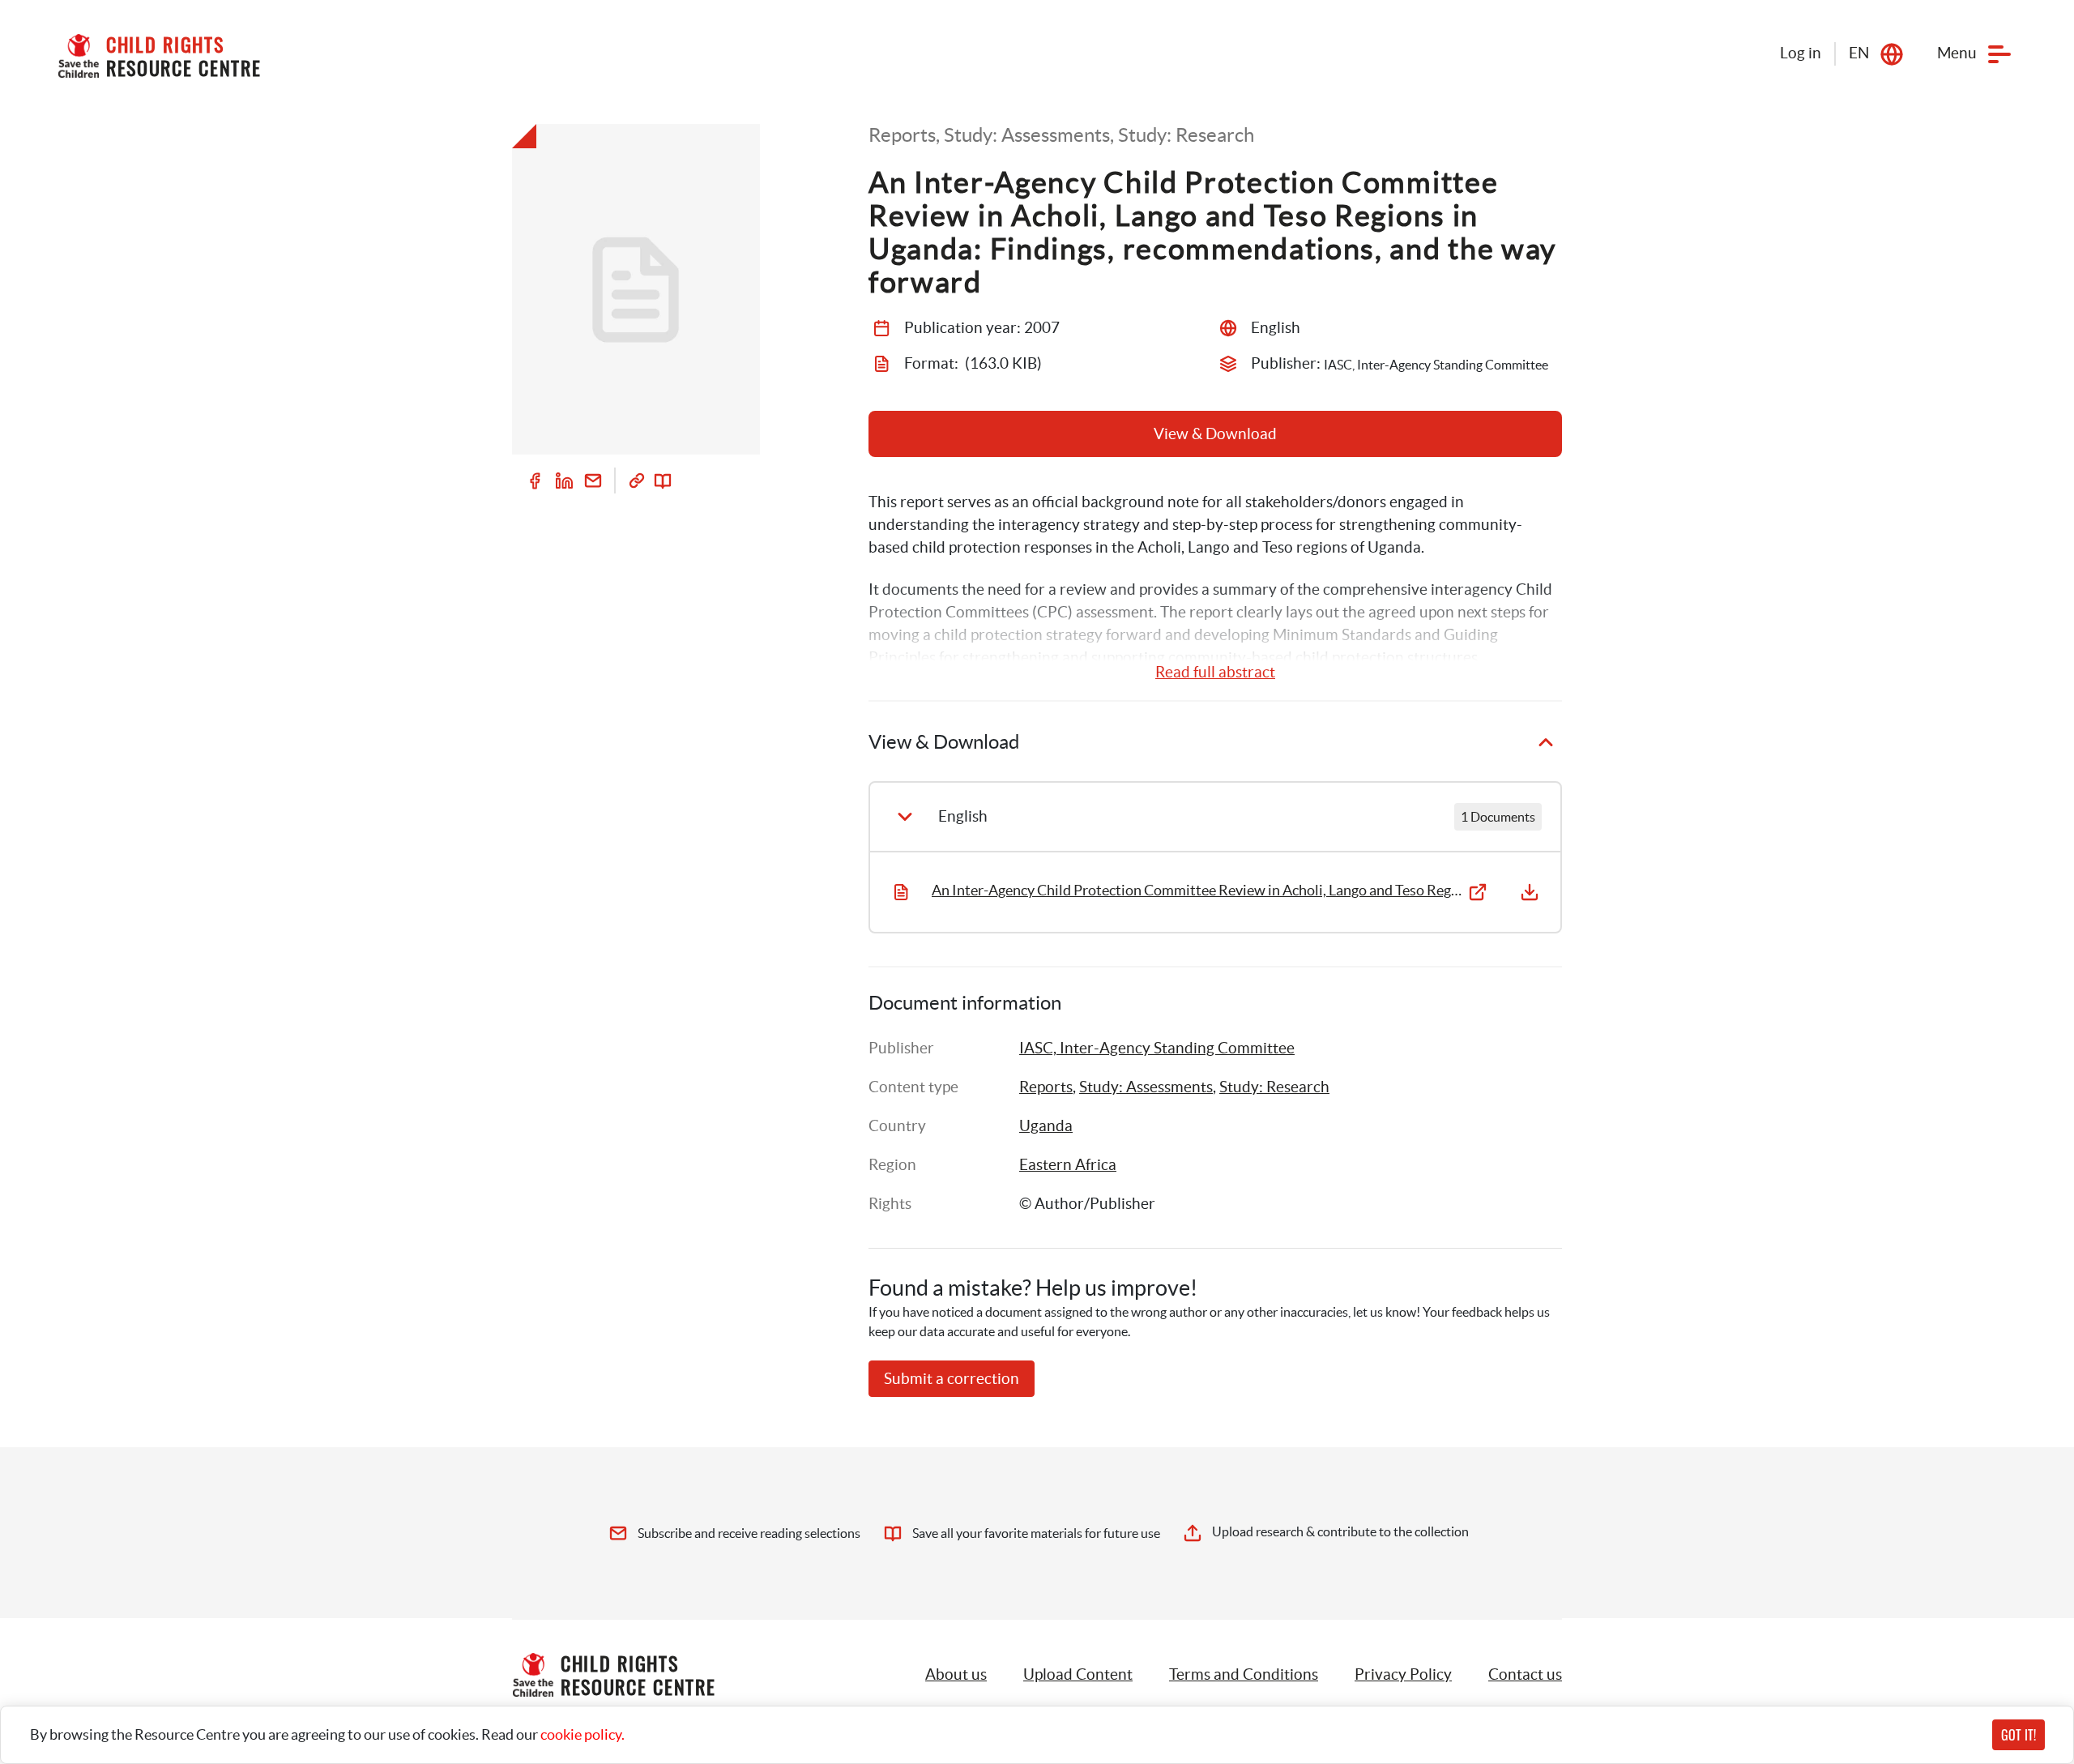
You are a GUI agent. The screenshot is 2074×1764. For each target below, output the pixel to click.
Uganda (1046, 1126)
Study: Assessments (1146, 1087)
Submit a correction (952, 1379)
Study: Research (1274, 1087)
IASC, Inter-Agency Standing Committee (1157, 1048)
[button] (1078, 1675)
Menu (1957, 53)
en (1859, 53)
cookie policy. (583, 1734)
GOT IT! (2019, 1735)
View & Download (1215, 434)
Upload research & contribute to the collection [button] (1340, 1531)
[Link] (637, 481)
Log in (1801, 53)
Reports (1046, 1087)
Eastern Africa (1068, 1165)
